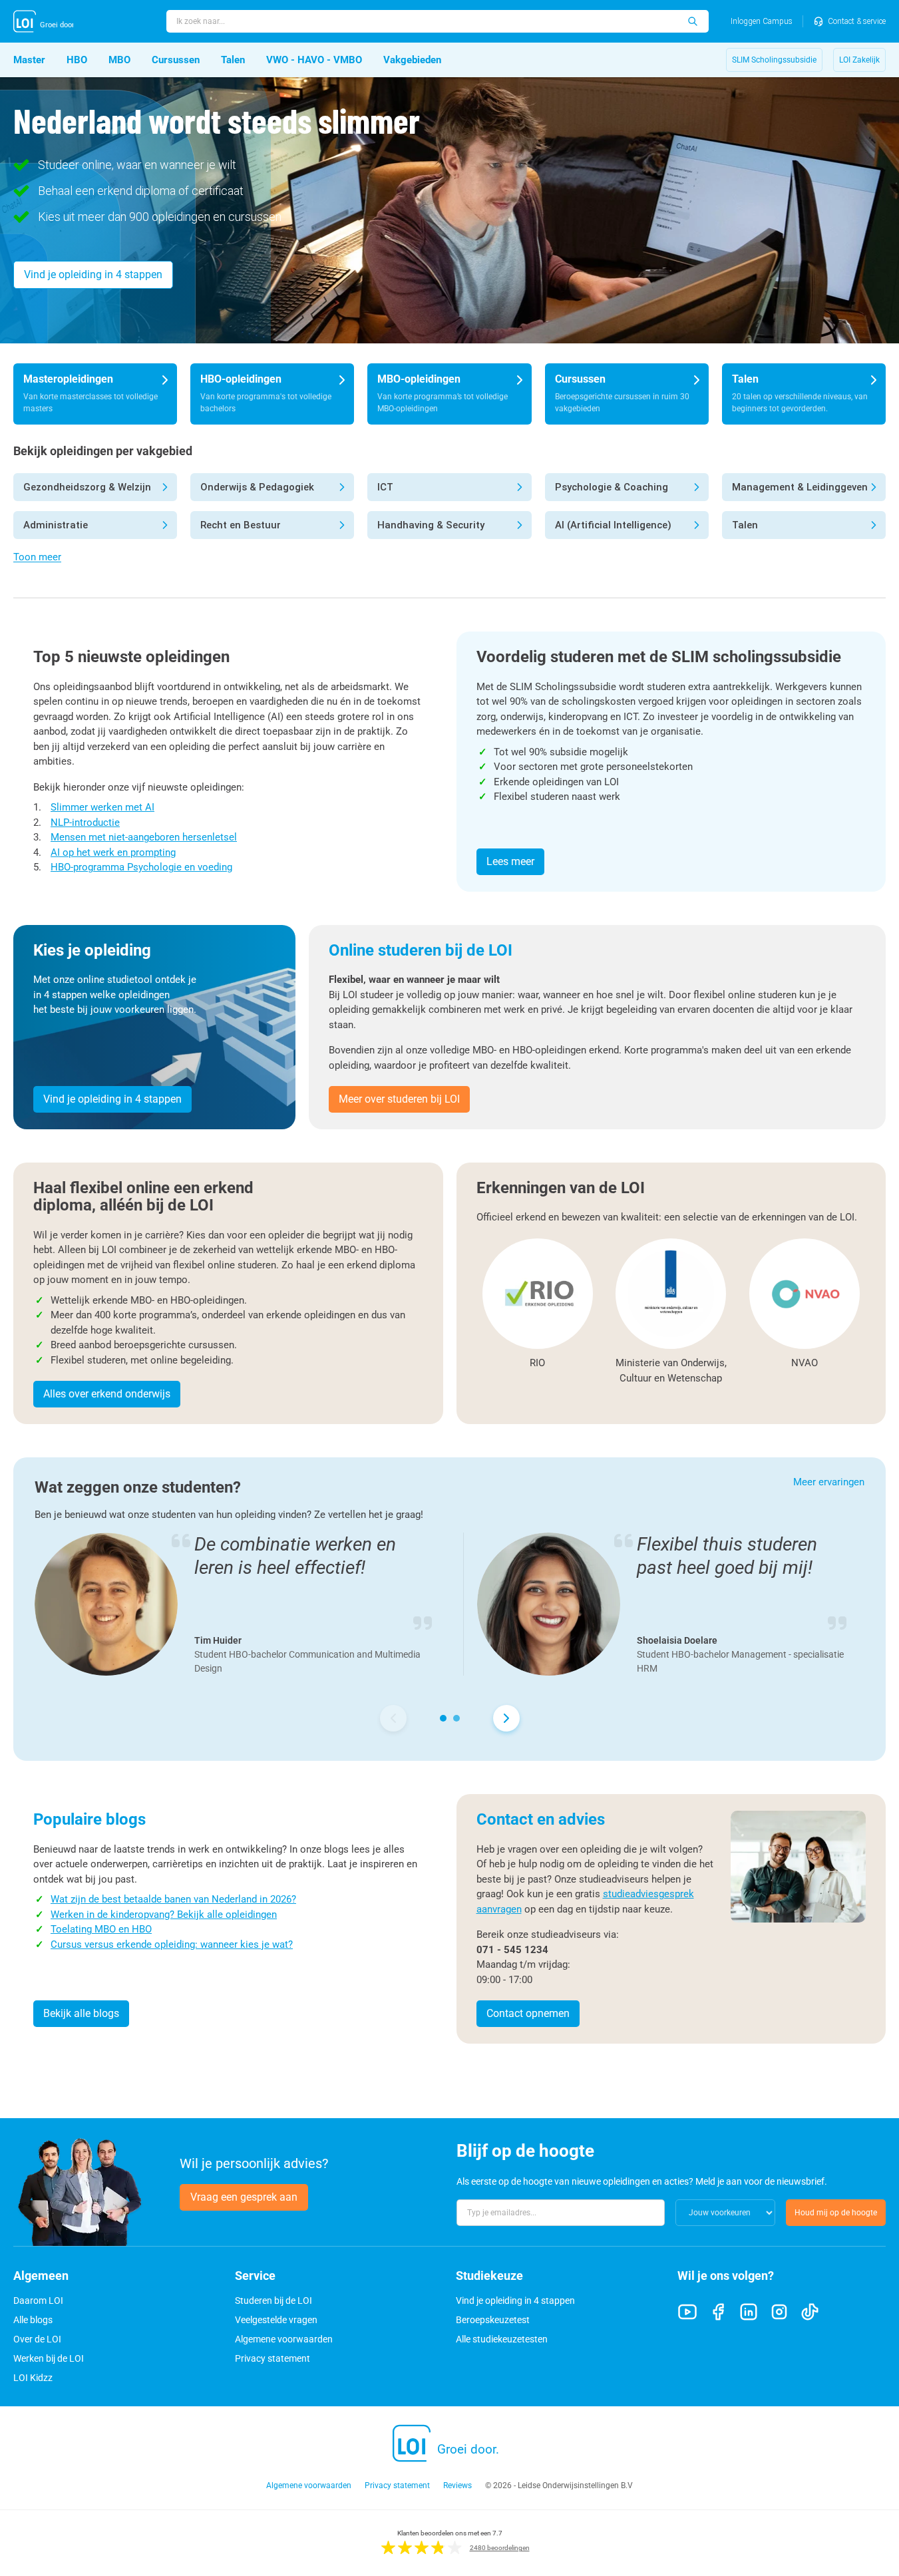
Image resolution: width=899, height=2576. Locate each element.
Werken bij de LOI (49, 2358)
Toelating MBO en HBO (101, 1929)
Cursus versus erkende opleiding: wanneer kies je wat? (172, 1944)
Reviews (457, 2485)
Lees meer (510, 861)
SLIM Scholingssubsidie (774, 60)
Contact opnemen (528, 2013)
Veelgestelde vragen (276, 2320)
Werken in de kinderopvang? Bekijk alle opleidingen (164, 1915)
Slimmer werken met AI (102, 807)
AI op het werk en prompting (113, 852)
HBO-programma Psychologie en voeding (141, 867)
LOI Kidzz (33, 2378)
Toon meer (37, 557)
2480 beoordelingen (500, 2548)
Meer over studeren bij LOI (399, 1099)
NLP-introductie (85, 823)
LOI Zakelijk (859, 60)
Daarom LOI (38, 2300)
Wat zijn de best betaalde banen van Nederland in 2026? (173, 1899)
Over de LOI (37, 2339)
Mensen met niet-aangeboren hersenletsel (144, 837)
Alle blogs (33, 2320)
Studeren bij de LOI (273, 2300)
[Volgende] (506, 1718)
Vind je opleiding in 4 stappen (93, 275)
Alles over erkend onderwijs (107, 1394)
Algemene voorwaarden (284, 2339)
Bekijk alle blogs (81, 2013)
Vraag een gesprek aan (244, 2197)
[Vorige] (393, 1718)
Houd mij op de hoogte (836, 2213)
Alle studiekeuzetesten (502, 2339)
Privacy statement (272, 2358)
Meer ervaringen (829, 1482)
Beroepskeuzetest (493, 2320)
